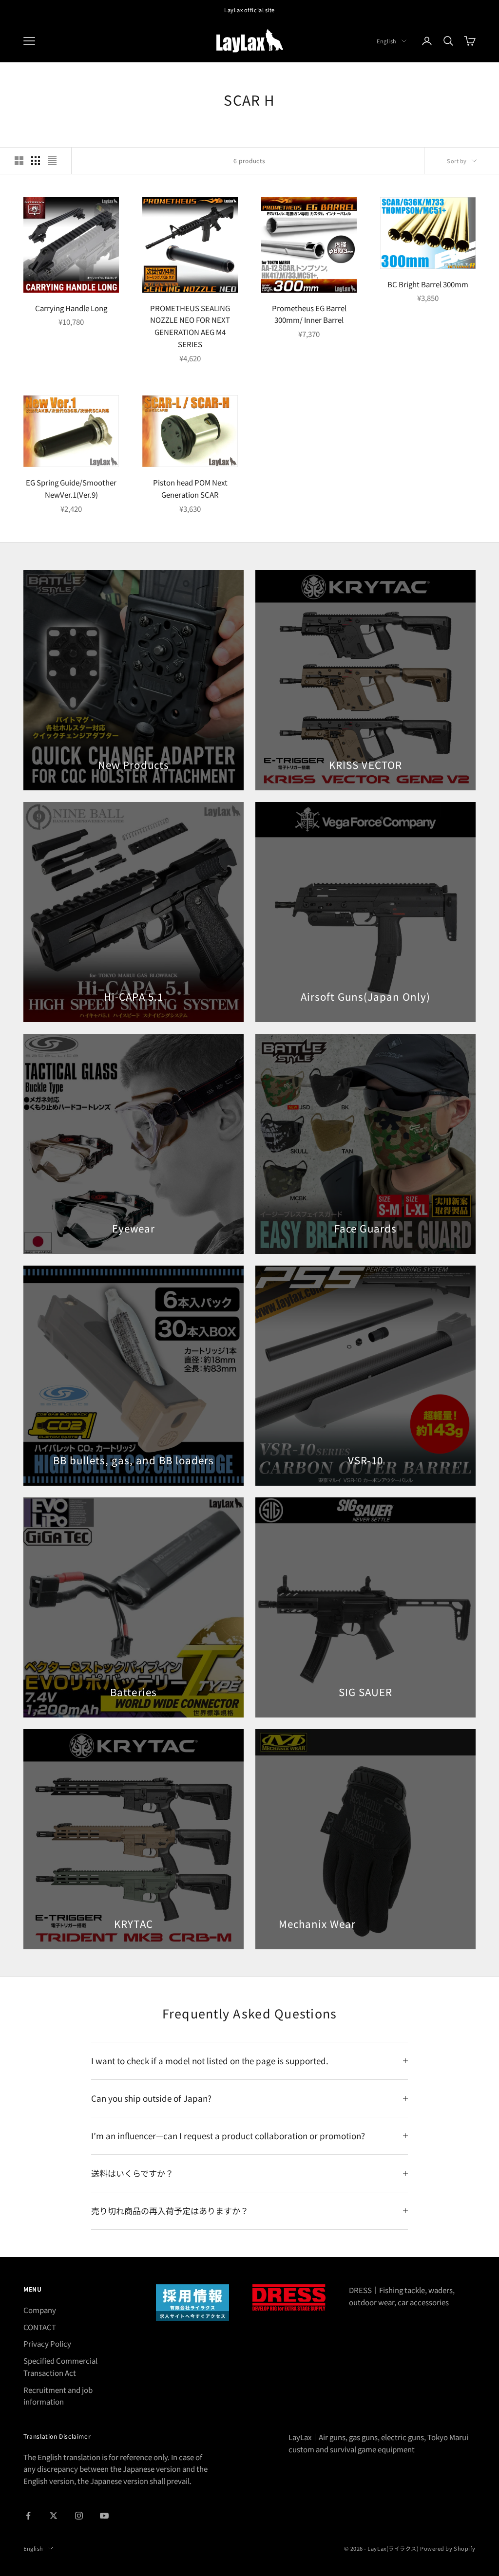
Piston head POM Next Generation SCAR (190, 488)
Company (40, 2310)
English (387, 41)
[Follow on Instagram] (79, 2516)
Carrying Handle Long (71, 308)
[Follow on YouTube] (104, 2516)
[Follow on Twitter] (54, 2516)
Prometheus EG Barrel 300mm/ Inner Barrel (309, 314)
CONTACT (40, 2327)
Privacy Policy (47, 2343)
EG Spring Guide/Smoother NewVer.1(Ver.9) (71, 488)
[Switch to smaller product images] (36, 161)
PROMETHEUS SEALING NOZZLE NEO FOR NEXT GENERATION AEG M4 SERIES (190, 326)
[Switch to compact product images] (52, 161)
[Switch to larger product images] (19, 161)
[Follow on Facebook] (28, 2516)
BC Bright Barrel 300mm (428, 284)
